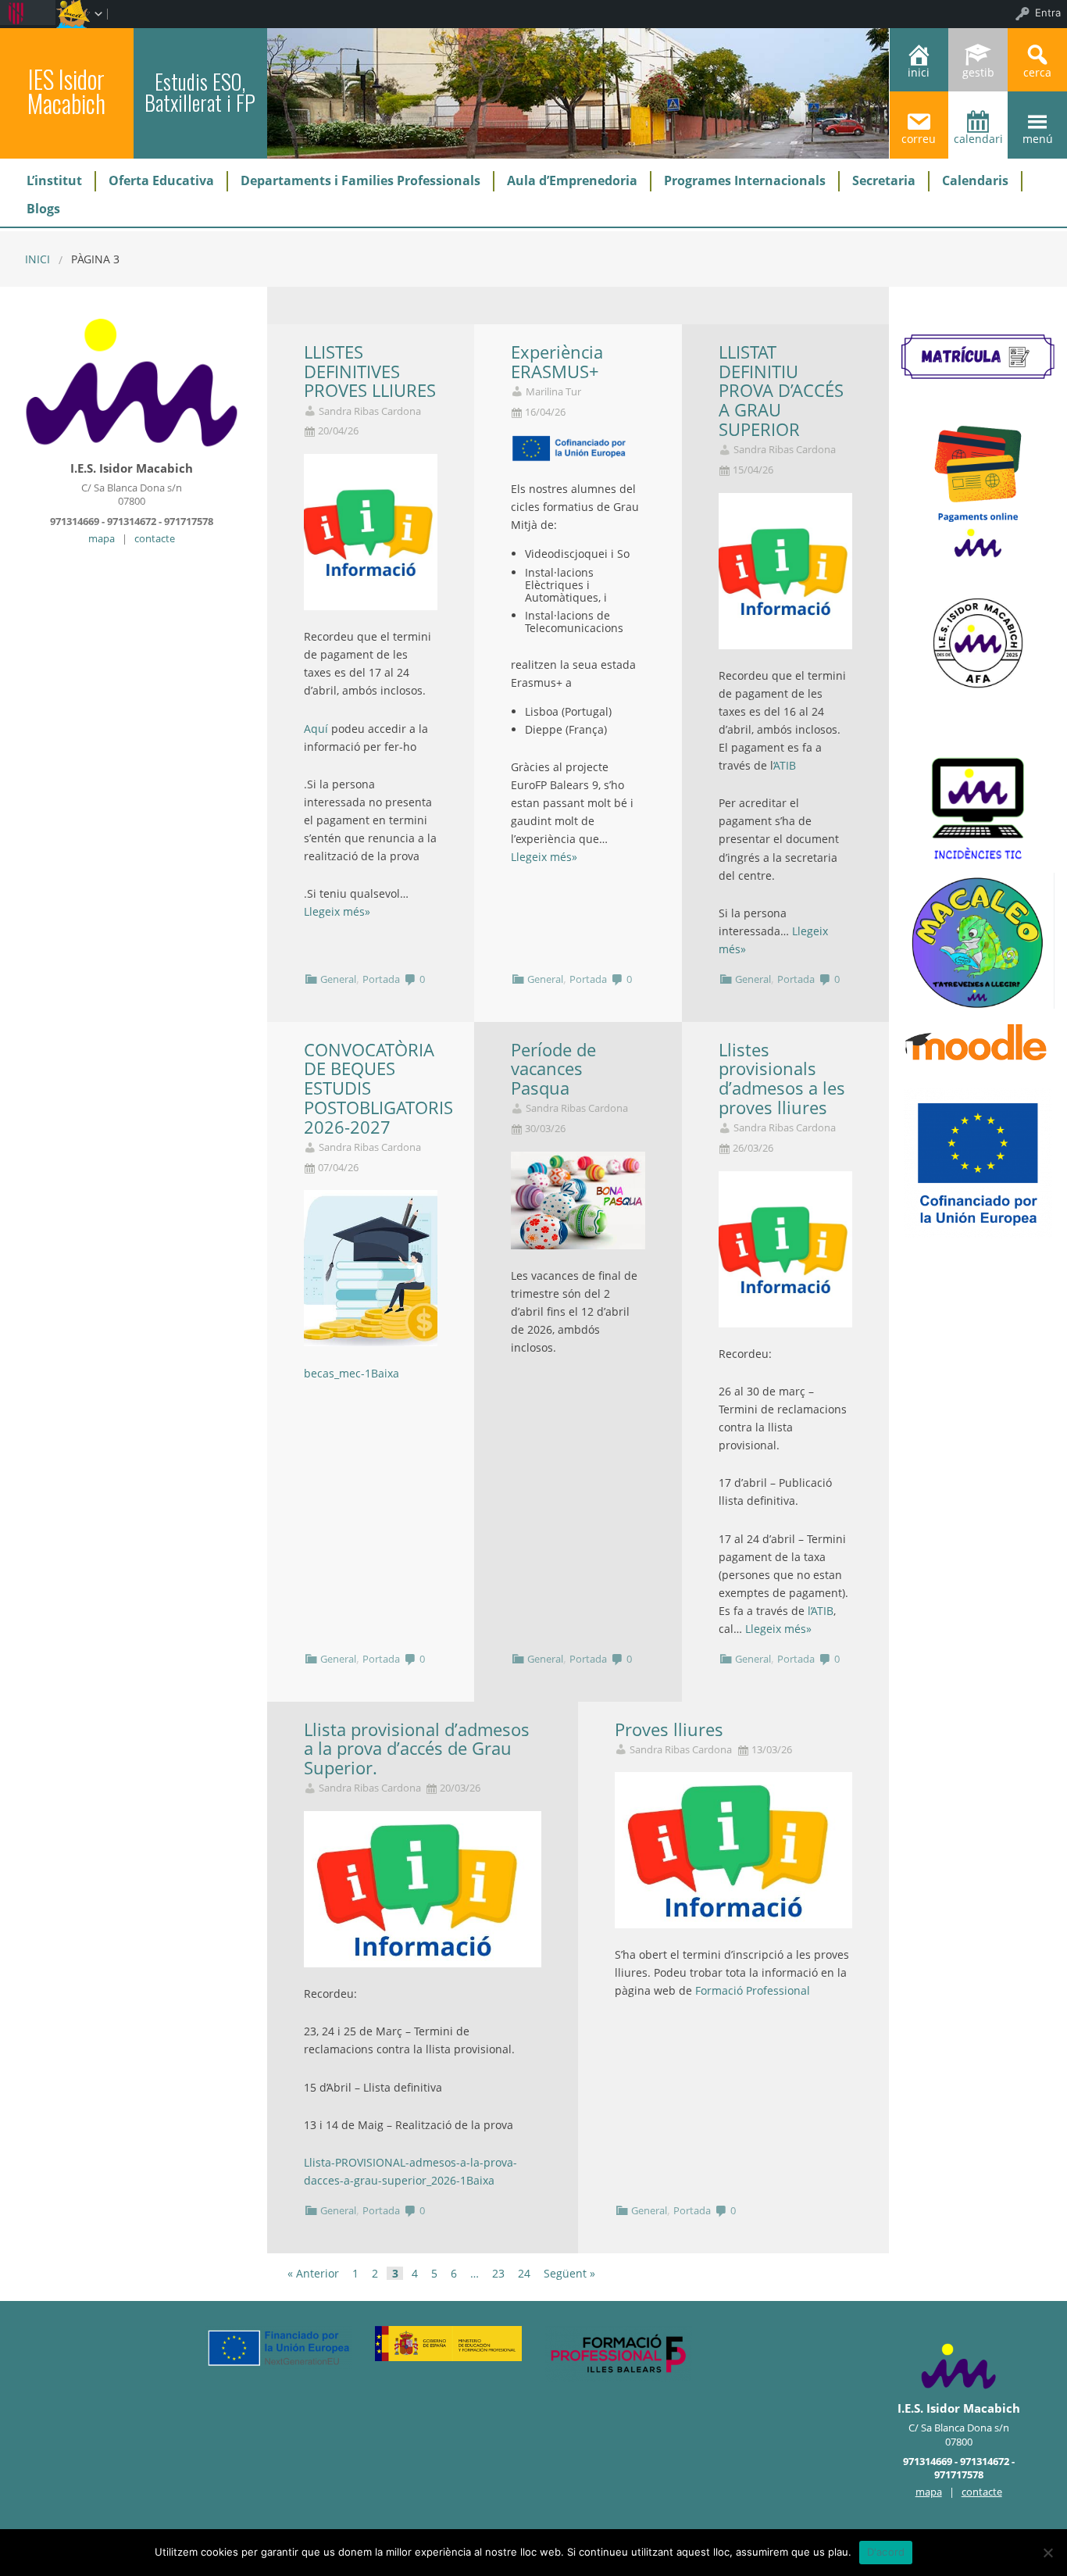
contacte (155, 538)
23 (498, 2274)
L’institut (54, 180)
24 (524, 2274)
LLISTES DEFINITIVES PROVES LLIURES (370, 372)
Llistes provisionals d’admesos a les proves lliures (782, 1079)
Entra (1048, 13)
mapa (102, 538)
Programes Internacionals (745, 180)
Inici (37, 259)
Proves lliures (669, 1729)
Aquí (318, 729)
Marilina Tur (553, 392)
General (338, 979)
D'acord (886, 2552)
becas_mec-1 (337, 1373)
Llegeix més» (337, 911)
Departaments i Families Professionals (360, 180)
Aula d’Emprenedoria (572, 180)
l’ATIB (819, 1611)
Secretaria (884, 180)
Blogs (43, 209)
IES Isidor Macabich (66, 91)
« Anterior (313, 2274)
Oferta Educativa (161, 180)
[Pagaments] (978, 489)
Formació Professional (753, 1990)
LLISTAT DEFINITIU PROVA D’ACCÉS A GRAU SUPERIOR (781, 391)
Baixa (385, 1373)
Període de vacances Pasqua (553, 1069)
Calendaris (975, 180)
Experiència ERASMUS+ (557, 362)
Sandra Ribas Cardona (370, 411)
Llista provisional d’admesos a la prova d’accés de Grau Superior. (417, 1749)
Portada (381, 979)
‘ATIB (785, 765)
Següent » (569, 2274)
